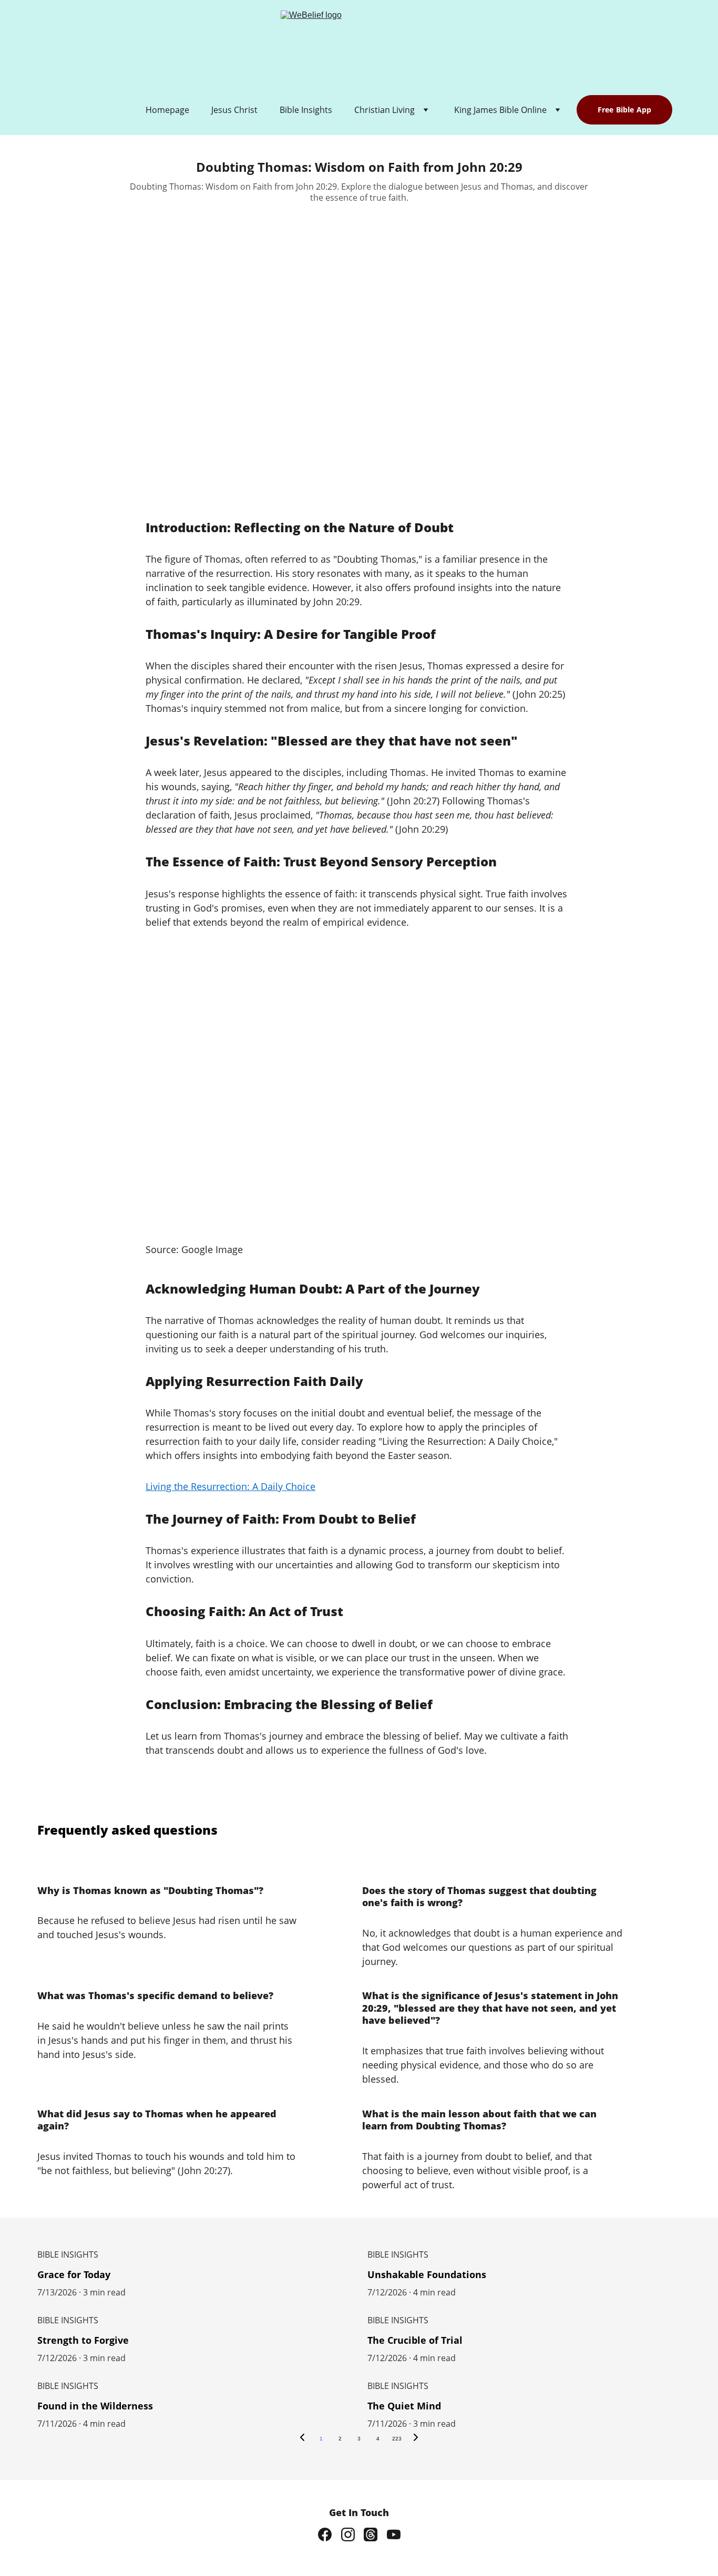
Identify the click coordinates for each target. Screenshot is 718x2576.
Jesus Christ (234, 110)
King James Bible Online (500, 110)
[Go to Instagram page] (348, 2534)
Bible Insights (306, 110)
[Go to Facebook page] (325, 2534)
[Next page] (416, 2439)
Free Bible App (624, 110)
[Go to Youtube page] (394, 2534)
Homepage (167, 110)
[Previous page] (302, 2439)
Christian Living (384, 110)
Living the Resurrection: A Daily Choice (230, 1486)
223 (397, 2439)
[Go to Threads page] (371, 2534)
